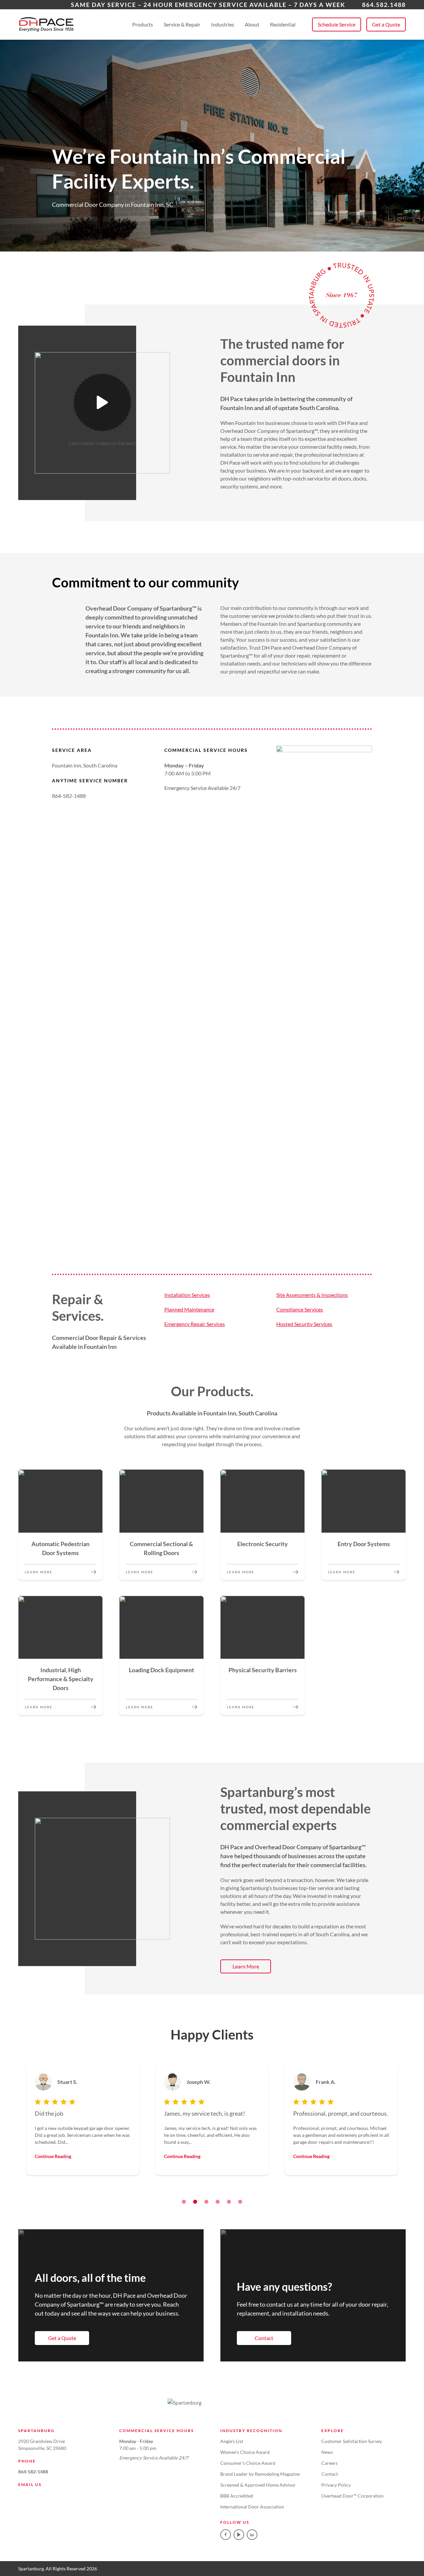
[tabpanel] (83, 2120)
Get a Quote (386, 24)
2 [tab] (195, 2202)
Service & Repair (182, 24)
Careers (329, 2463)
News (327, 2452)
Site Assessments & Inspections (312, 1295)
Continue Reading (53, 2156)
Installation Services (187, 1295)
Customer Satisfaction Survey (352, 2441)
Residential (283, 24)
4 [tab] (218, 2202)
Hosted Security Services (304, 1324)
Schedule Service (337, 24)
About (252, 24)
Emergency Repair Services (195, 1324)
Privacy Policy (336, 2485)
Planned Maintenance (189, 1309)
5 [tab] (229, 2202)
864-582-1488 (33, 2472)
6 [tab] (240, 2202)
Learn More (246, 1966)
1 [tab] (184, 2202)
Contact (264, 2338)
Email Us (30, 2484)
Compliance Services (300, 1309)
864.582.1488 (384, 5)
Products (143, 24)
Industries (223, 24)
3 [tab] (206, 2202)
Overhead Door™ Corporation (352, 2496)
